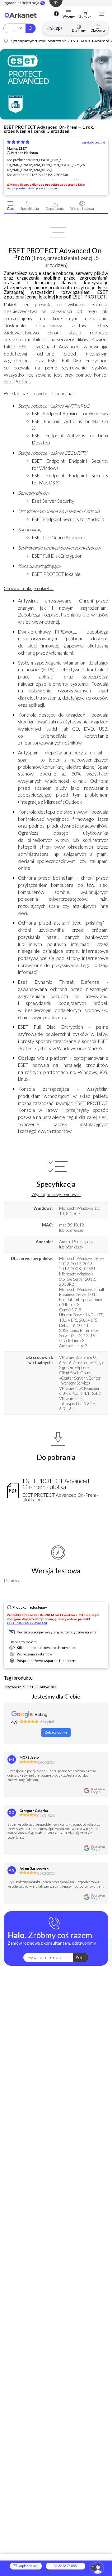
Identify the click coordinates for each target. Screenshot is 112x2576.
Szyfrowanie (57, 41)
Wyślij (81, 1957)
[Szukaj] (30, 28)
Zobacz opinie (56, 1732)
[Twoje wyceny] (69, 12)
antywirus (48, 1687)
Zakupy (85, 17)
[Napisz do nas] (97, 2568)
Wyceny (69, 17)
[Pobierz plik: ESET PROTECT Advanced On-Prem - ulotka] (13, 1489)
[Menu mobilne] (102, 14)
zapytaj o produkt (93, 143)
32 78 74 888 (67, 2566)
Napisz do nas (27, 2566)
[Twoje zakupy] (85, 12)
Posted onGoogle (98, 1791)
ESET (23, 148)
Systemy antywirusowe (28, 41)
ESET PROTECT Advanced (27, 1623)
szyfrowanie (15, 1687)
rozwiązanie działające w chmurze (32, 188)
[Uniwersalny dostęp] (56, 14)
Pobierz (12, 1580)
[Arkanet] (6, 41)
